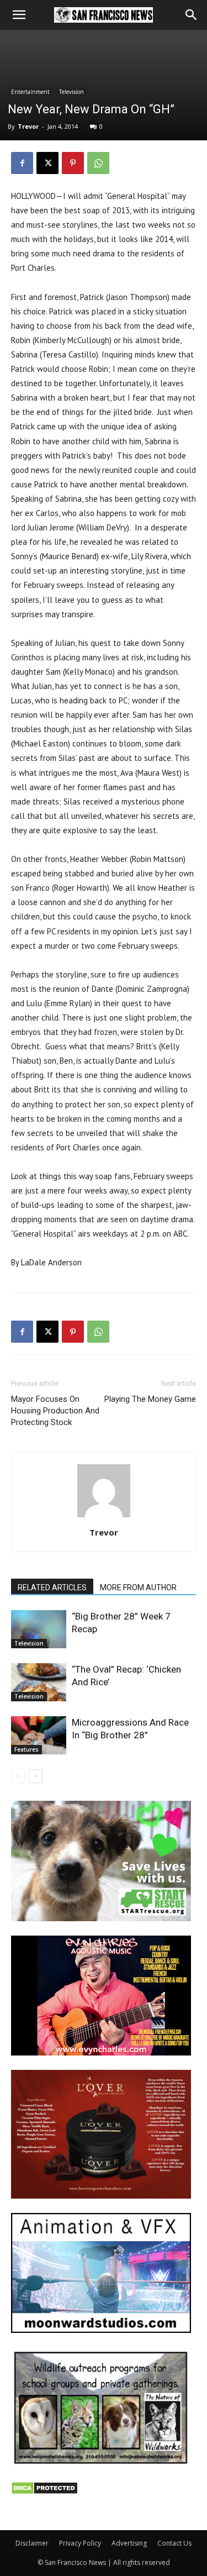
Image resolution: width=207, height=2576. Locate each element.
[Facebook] (22, 163)
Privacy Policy (80, 2543)
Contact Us (174, 2543)
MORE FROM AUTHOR (138, 1587)
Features (26, 1749)
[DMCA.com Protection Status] (44, 2492)
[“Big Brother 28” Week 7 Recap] (39, 1629)
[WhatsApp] (98, 163)
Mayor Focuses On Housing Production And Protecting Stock (55, 1411)
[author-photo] (104, 1517)
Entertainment (30, 92)
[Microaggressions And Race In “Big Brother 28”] (39, 1735)
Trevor (28, 126)
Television (71, 92)
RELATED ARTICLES (52, 1587)
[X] (47, 163)
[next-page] (36, 1776)
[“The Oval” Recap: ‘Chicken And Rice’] (39, 1682)
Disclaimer (32, 2543)
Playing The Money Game (150, 1399)
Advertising (129, 2543)
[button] (19, 15)
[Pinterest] (73, 163)
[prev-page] (18, 1776)
